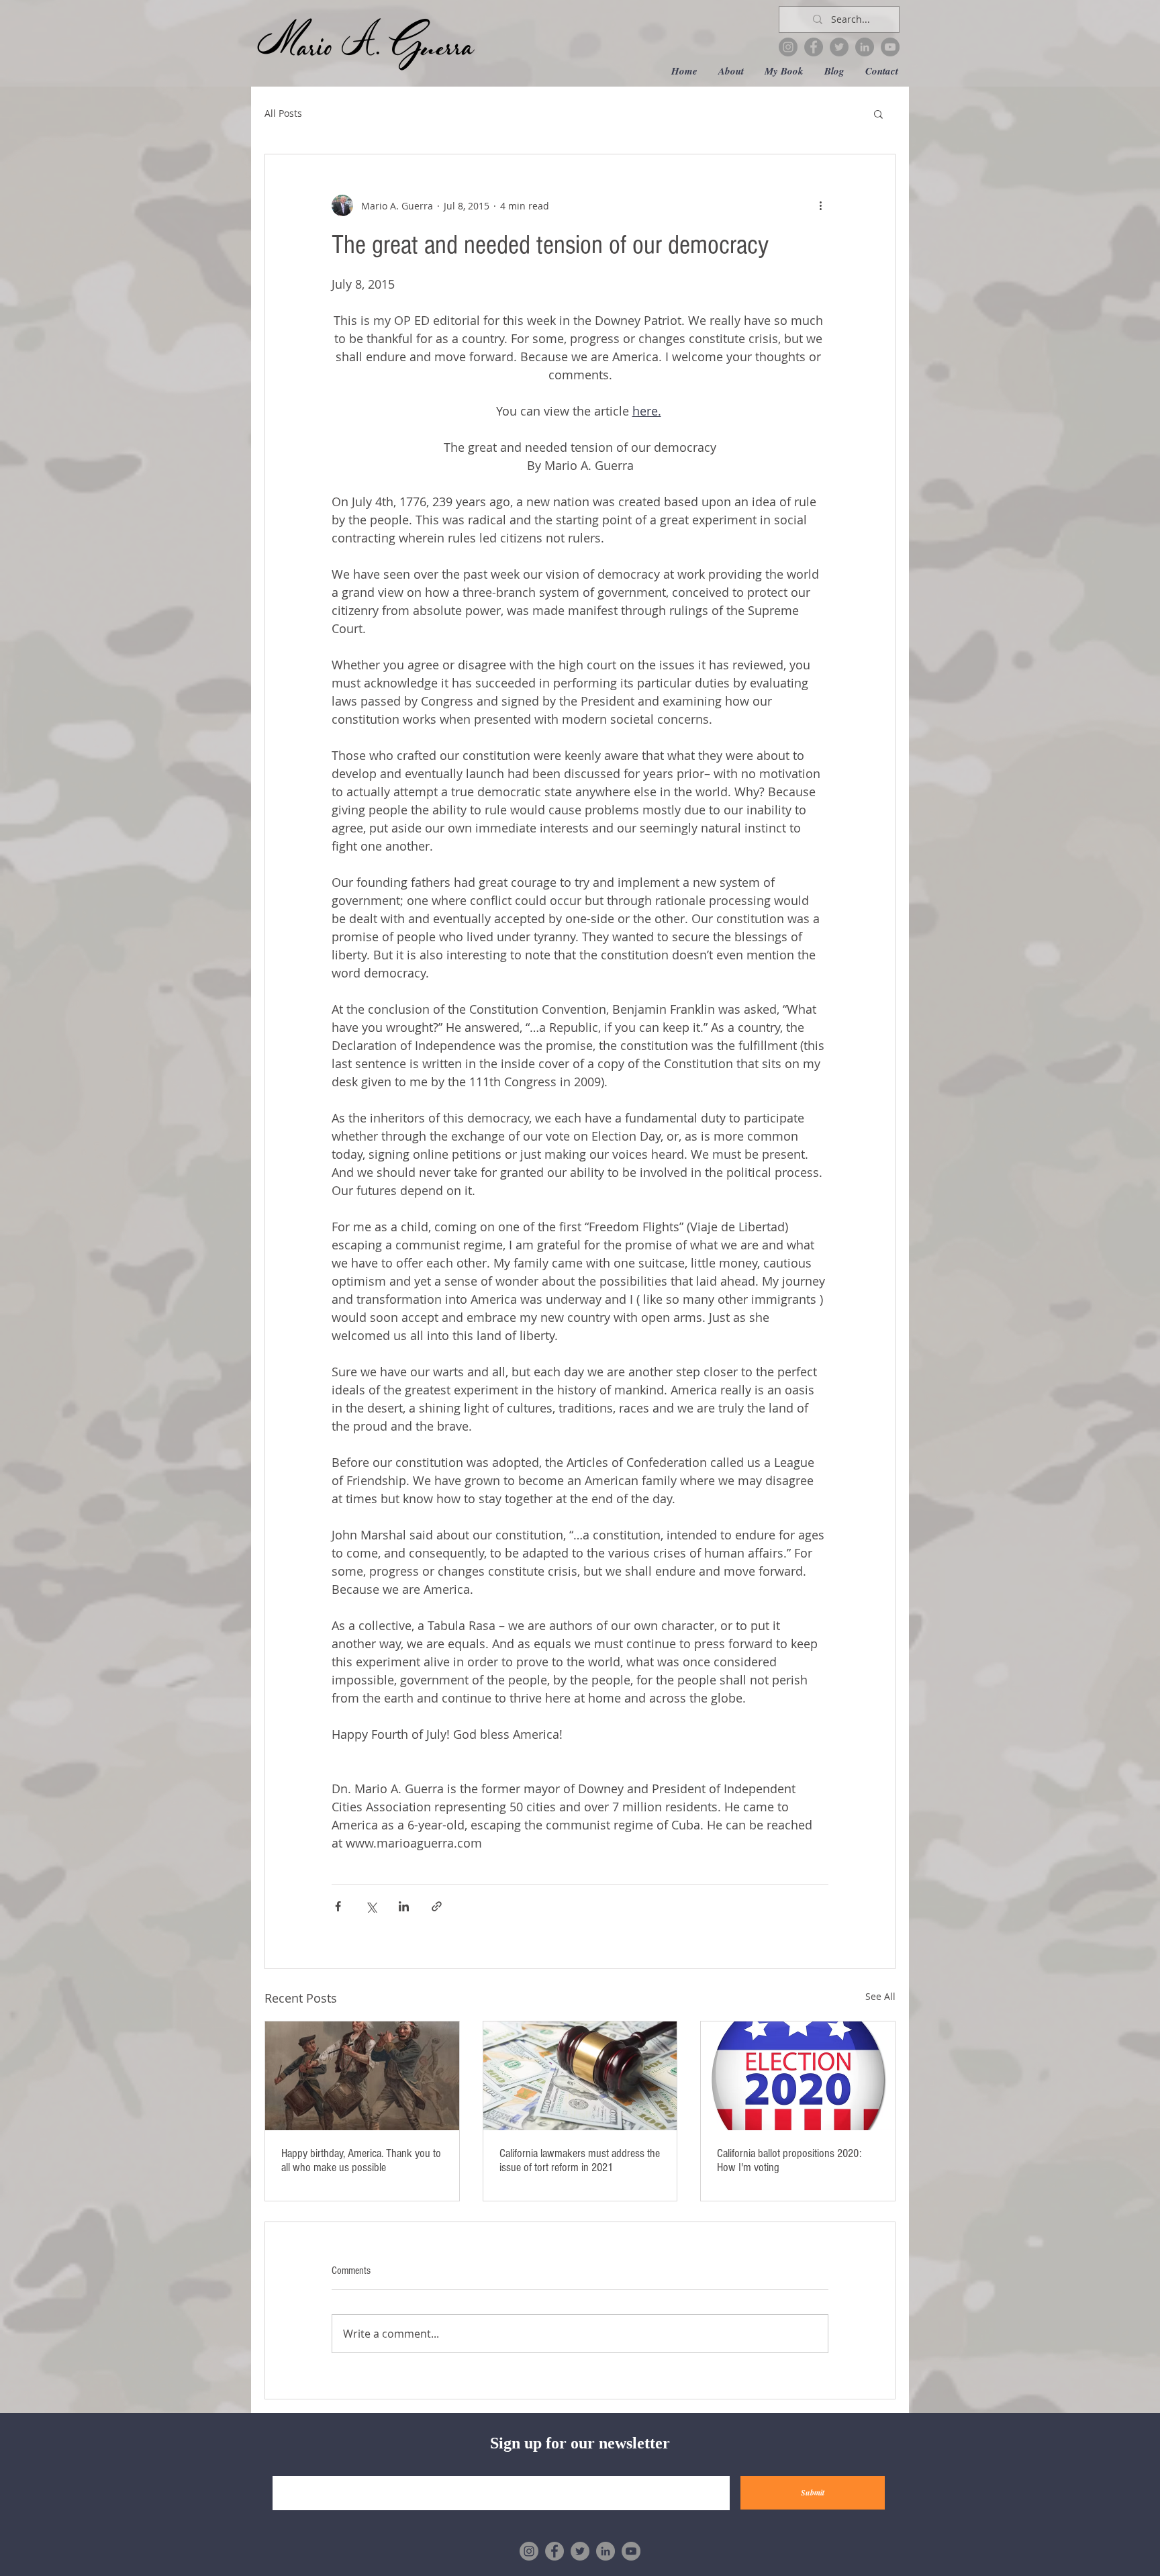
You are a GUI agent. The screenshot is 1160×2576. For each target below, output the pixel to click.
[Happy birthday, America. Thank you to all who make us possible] (362, 2076)
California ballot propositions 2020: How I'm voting (789, 2160)
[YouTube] (890, 47)
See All (880, 1996)
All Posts (283, 113)
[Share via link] (437, 1906)
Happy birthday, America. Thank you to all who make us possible (361, 2160)
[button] (878, 113)
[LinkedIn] (865, 47)
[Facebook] (814, 47)
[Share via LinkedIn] (404, 1906)
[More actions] (820, 205)
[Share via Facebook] (338, 1906)
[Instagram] (788, 47)
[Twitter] (839, 47)
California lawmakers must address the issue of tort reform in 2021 (580, 2160)
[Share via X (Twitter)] (371, 1906)
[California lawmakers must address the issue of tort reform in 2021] (580, 2076)
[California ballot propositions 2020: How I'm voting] (798, 2076)
